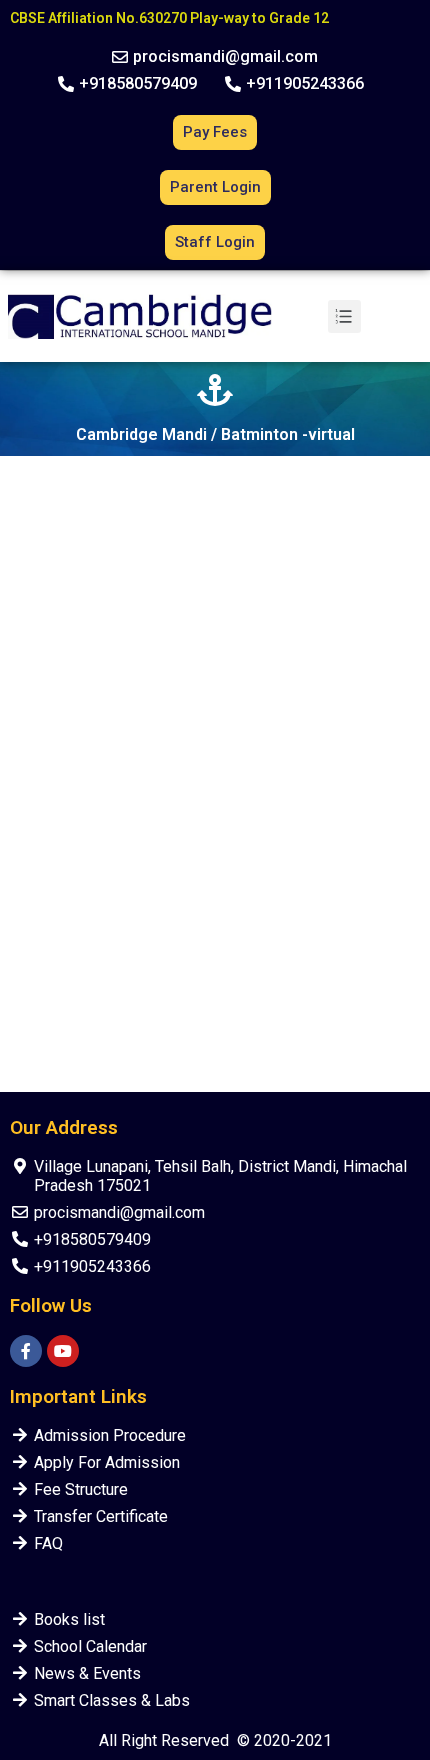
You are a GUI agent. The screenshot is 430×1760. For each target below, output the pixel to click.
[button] (215, 57)
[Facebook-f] (26, 1351)
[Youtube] (63, 1351)
